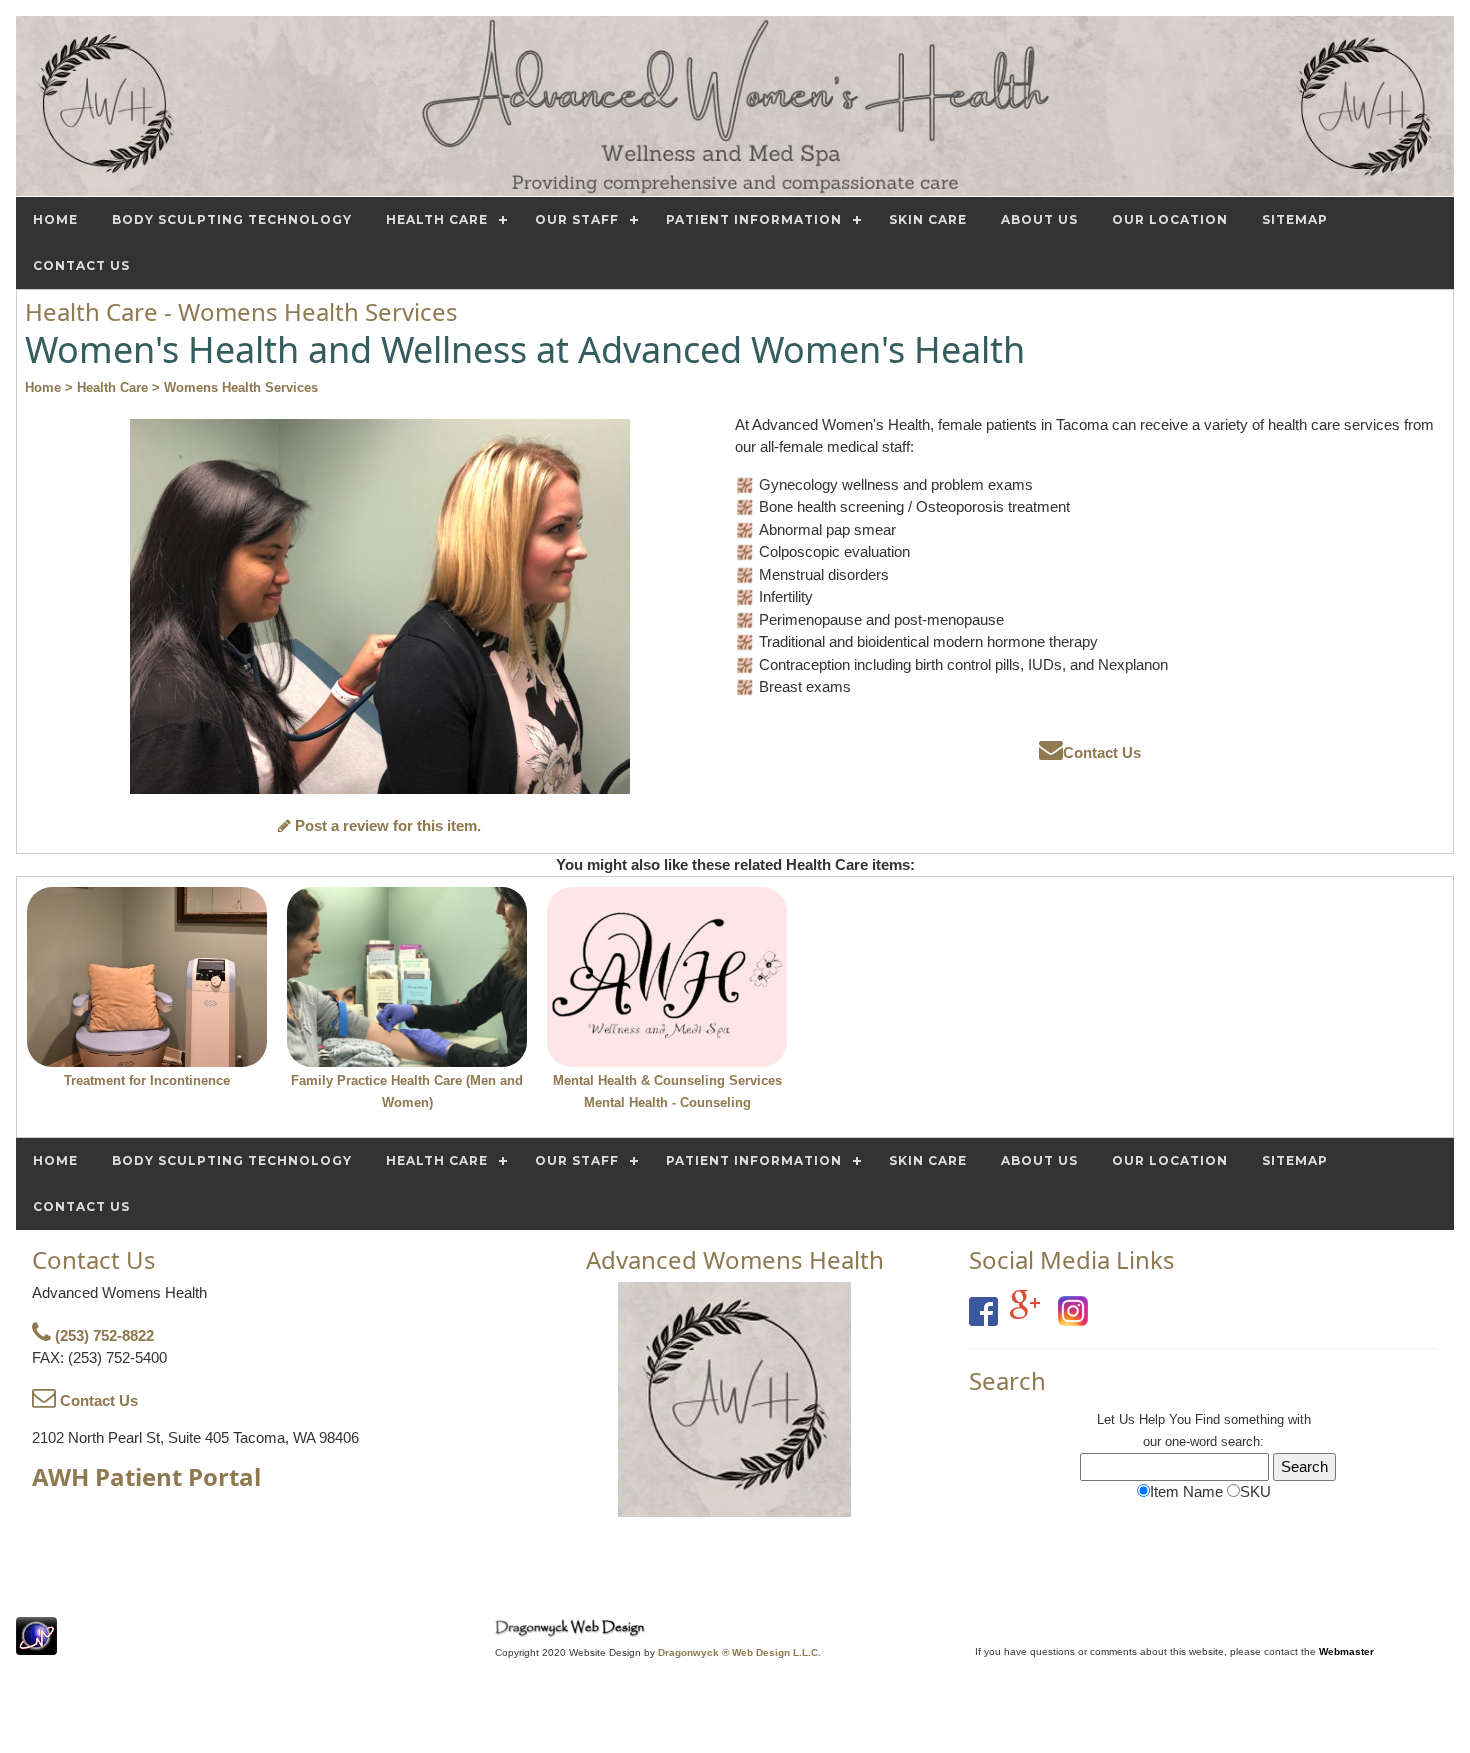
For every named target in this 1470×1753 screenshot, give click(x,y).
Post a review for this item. (386, 825)
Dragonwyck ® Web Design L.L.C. (739, 1652)
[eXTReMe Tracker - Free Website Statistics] (36, 1644)
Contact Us (1102, 752)
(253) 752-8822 (102, 1335)
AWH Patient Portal (146, 1476)
